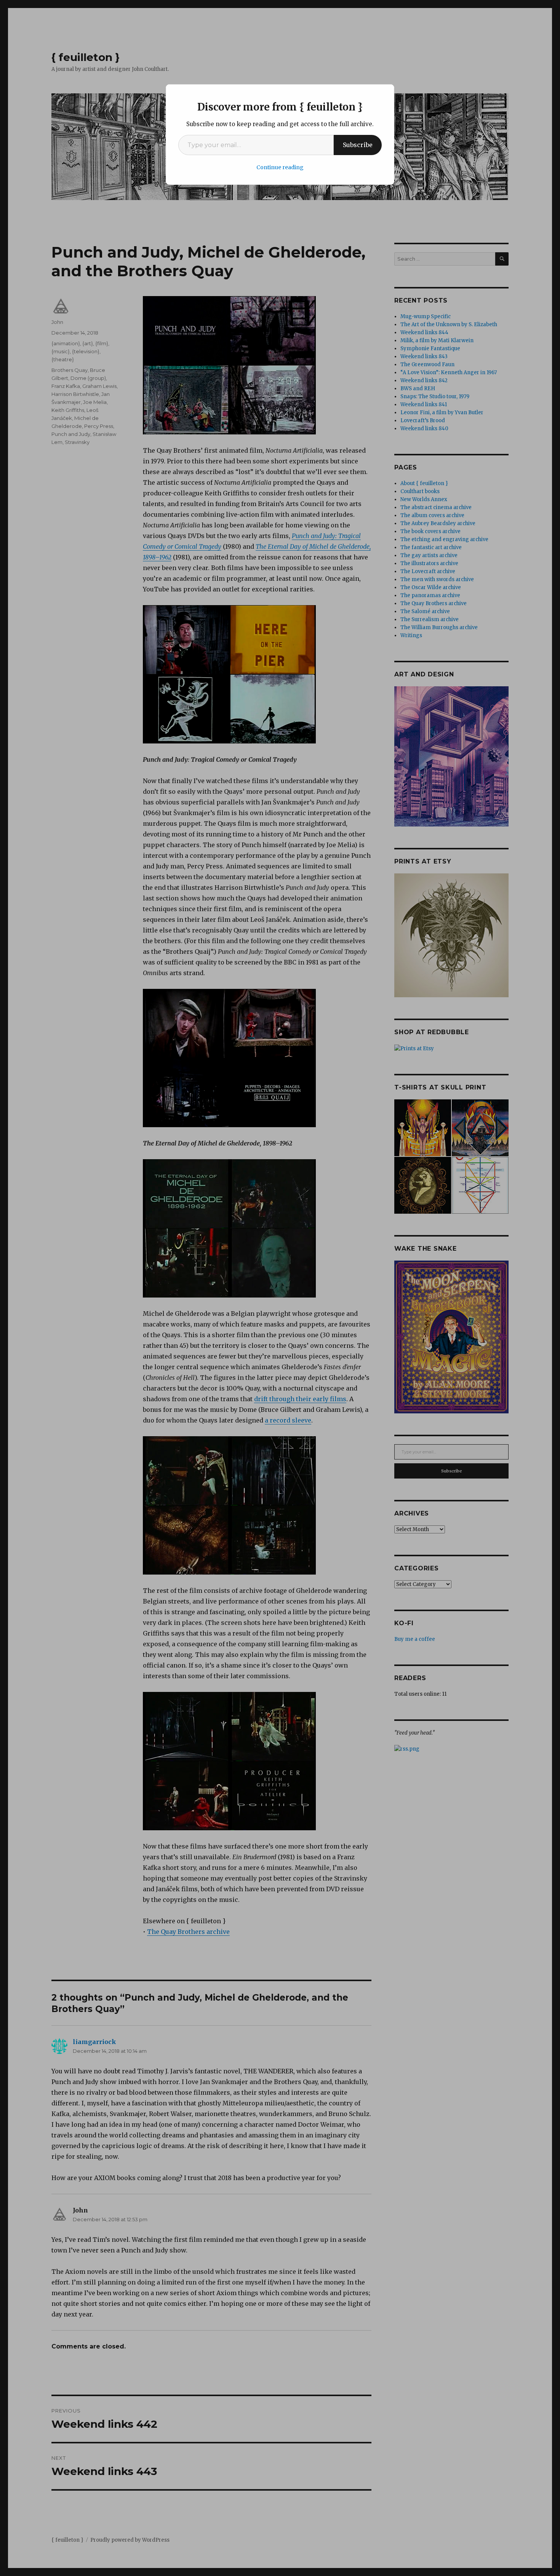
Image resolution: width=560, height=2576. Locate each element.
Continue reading (280, 167)
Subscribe (358, 145)
